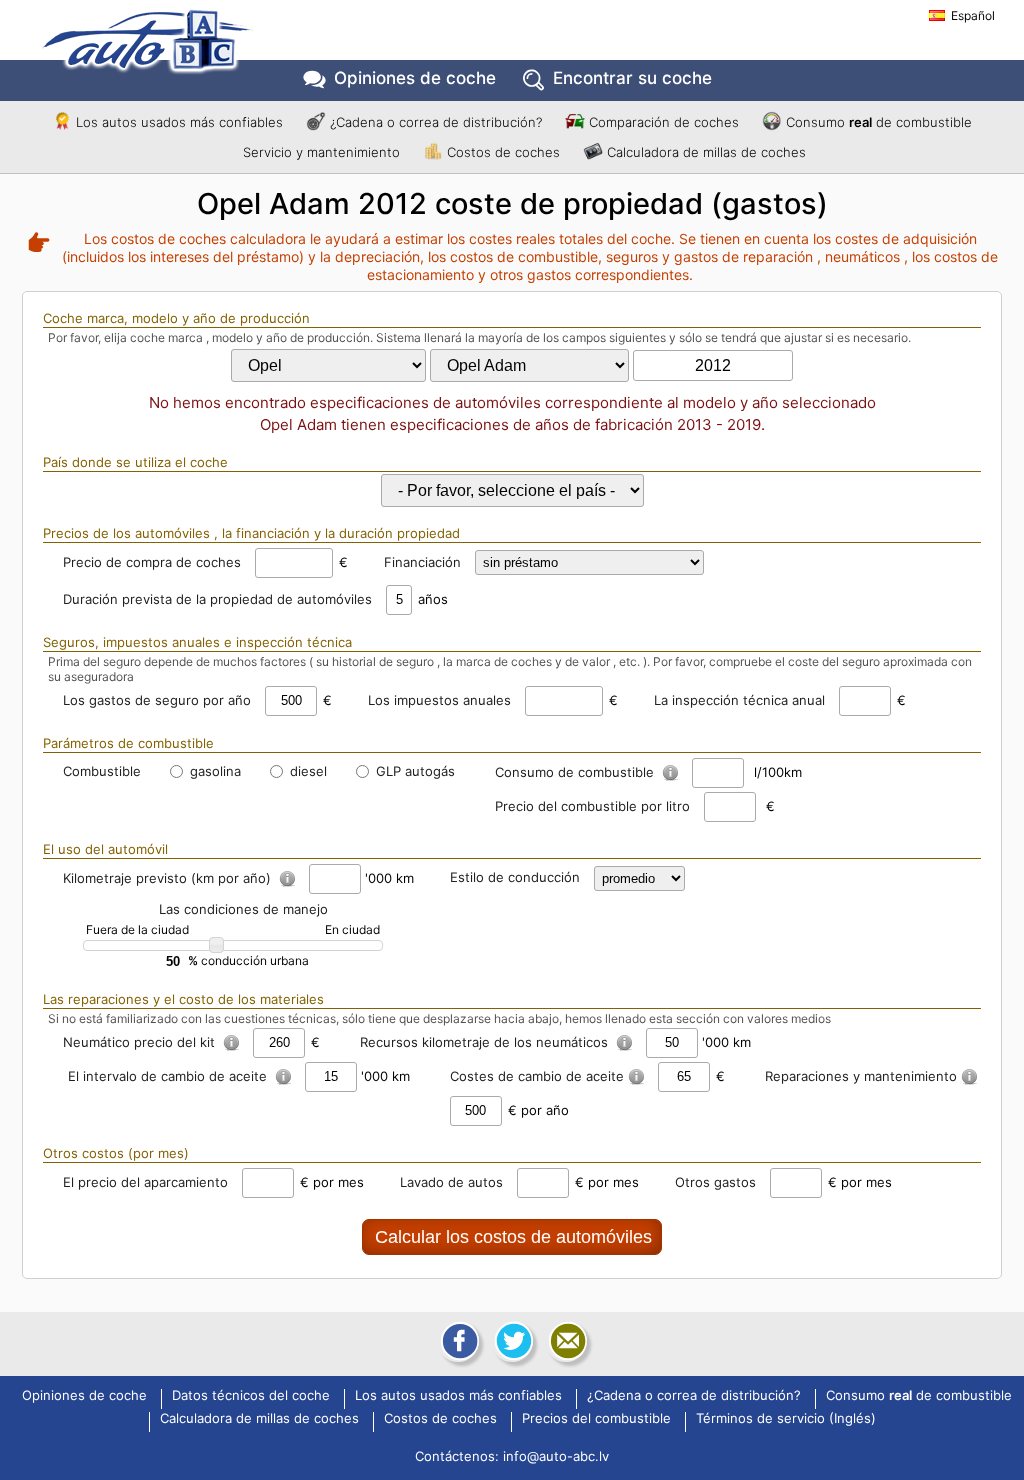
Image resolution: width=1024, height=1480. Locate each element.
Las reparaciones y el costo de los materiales (183, 999)
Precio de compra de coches (152, 562)
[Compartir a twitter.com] (512, 1341)
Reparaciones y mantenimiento (861, 1076)
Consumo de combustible (879, 122)
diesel (306, 771)
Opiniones (415, 78)
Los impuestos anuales (439, 700)
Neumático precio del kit (141, 1042)
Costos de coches (503, 152)
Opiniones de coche (84, 1396)
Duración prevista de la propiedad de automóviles (217, 599)
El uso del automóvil (105, 849)
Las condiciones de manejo (243, 909)
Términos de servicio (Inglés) (786, 1419)
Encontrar (632, 78)
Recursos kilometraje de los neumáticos (486, 1042)
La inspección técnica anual (739, 700)
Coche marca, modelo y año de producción (176, 318)
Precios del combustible (596, 1419)
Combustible (102, 771)
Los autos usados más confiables (179, 122)
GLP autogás (413, 771)
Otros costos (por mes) (116, 1153)
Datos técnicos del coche (251, 1396)
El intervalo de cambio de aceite (169, 1076)
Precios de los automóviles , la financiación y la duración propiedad (251, 533)
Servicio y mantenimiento (321, 152)
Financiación (422, 562)
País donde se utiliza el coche (135, 462)
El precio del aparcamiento (145, 1182)
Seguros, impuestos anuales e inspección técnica (197, 642)
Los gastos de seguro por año (157, 700)
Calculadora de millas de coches (706, 152)
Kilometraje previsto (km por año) (169, 878)
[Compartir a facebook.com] (458, 1341)
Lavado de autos (451, 1182)
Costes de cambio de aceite (537, 1076)
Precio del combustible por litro (592, 806)
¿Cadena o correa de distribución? (436, 122)
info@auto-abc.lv (556, 1456)
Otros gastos (715, 1182)
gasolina (213, 771)
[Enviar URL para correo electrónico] (566, 1341)
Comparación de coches (664, 122)
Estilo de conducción (515, 877)
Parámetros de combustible (128, 743)
